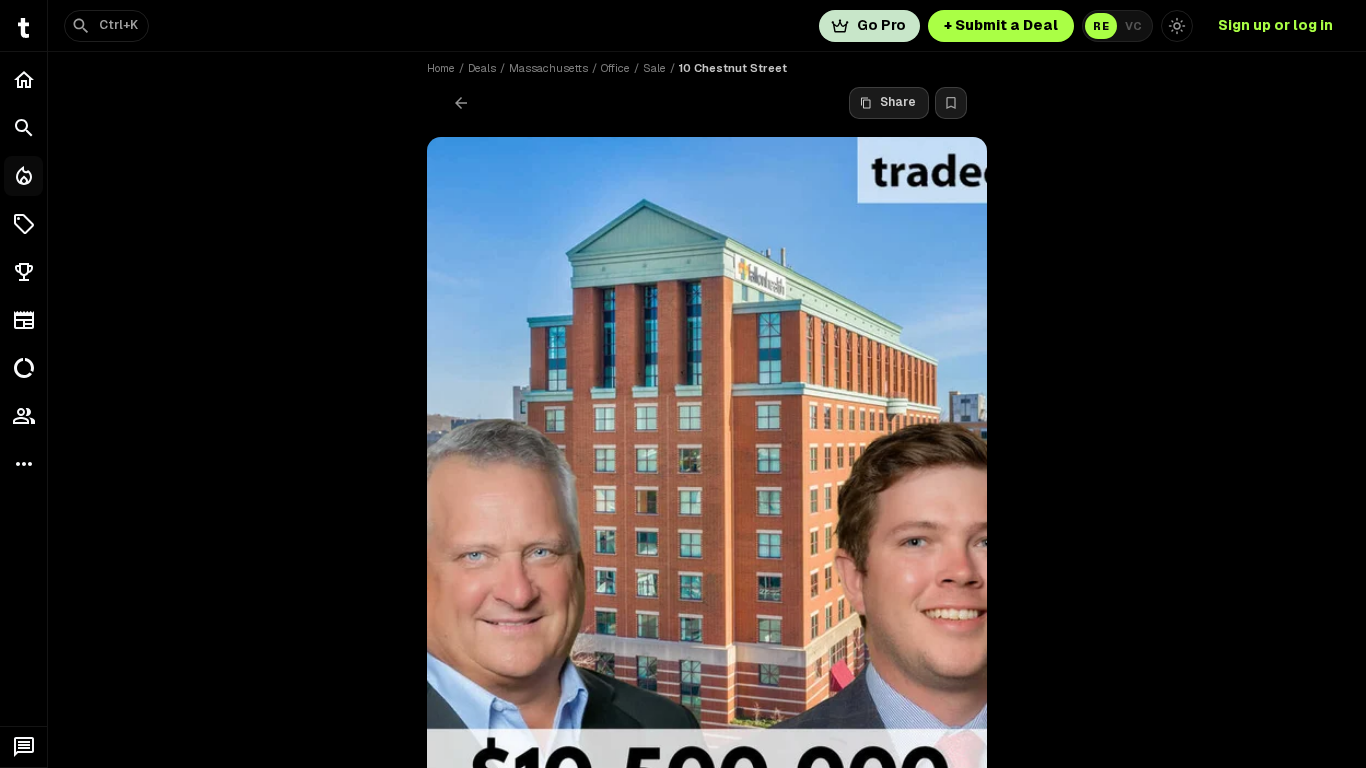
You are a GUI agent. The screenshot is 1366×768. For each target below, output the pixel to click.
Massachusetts (548, 68)
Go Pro (881, 25)
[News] (23, 320)
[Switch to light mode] (1177, 26)
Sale (654, 68)
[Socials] (23, 416)
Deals (482, 68)
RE (1101, 26)
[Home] (23, 80)
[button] (23, 224)
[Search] (23, 128)
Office (615, 68)
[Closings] (23, 176)
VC (1133, 26)
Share (898, 102)
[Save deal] (951, 103)
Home (441, 68)
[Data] (23, 368)
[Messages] (23, 747)
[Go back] (461, 103)
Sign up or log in (1275, 25)
